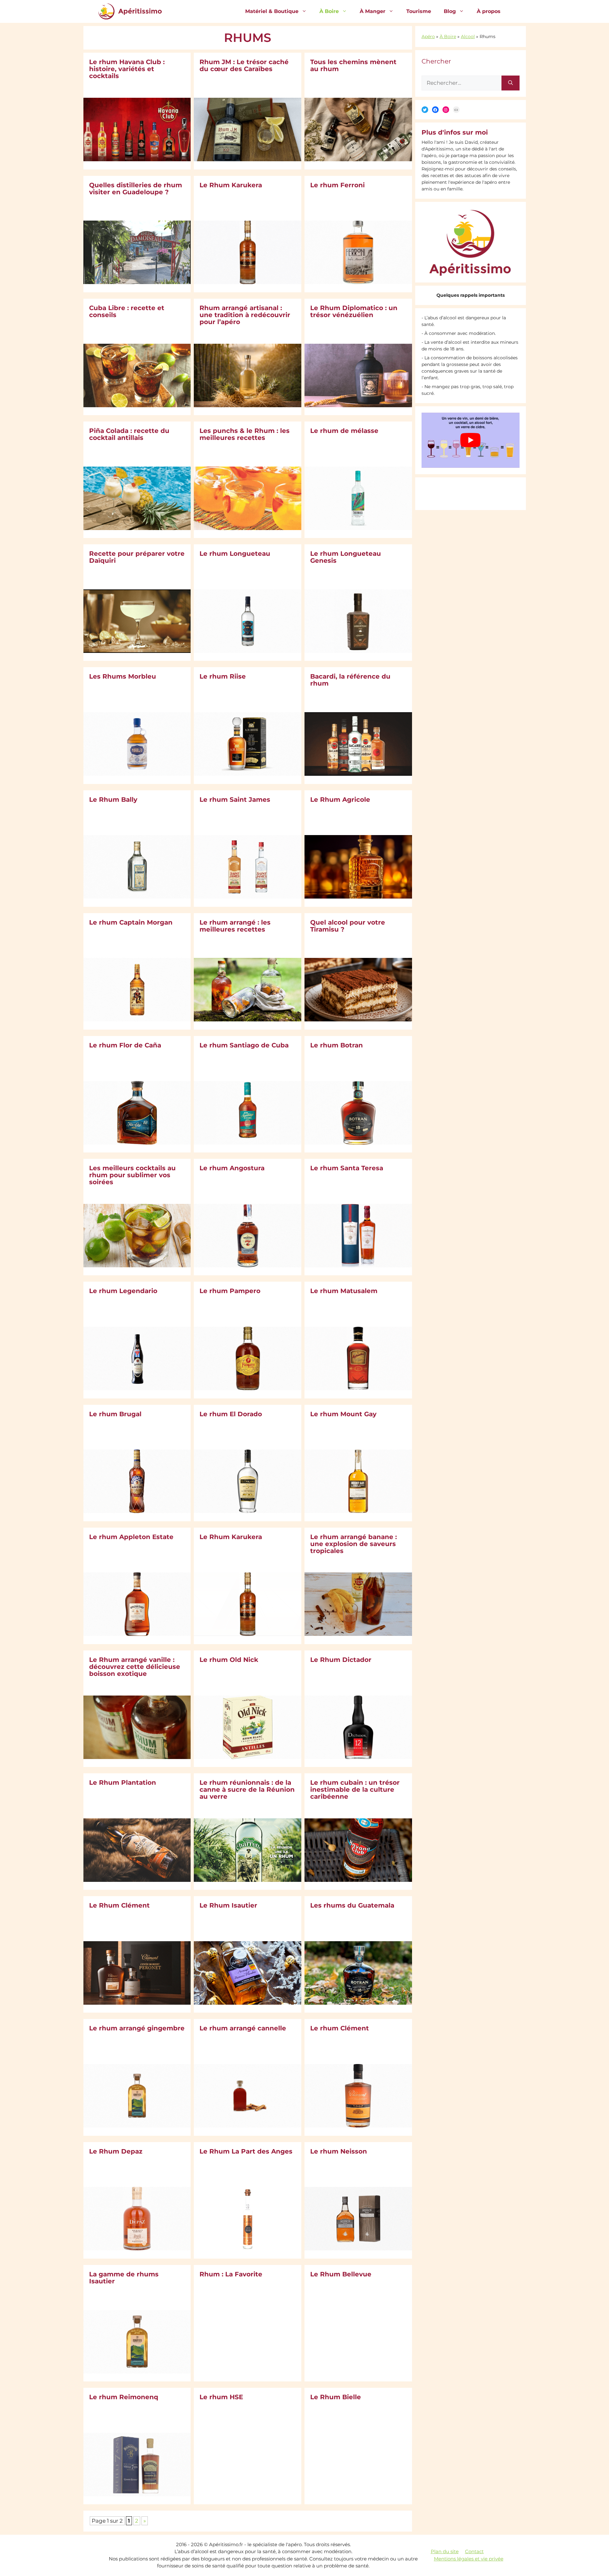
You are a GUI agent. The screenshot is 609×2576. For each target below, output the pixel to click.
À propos (489, 11)
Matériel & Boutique (272, 11)
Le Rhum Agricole (340, 800)
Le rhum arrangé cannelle (243, 2028)
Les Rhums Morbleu (123, 676)
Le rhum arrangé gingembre (137, 2028)
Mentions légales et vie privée (469, 2559)
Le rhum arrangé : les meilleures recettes (235, 926)
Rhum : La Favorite (231, 2274)
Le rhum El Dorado (231, 1414)
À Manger (373, 11)
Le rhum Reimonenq (124, 2397)
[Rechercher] (511, 83)
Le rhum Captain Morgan (131, 922)
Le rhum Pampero (230, 1291)
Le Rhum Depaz (116, 2151)
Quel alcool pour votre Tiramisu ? (348, 926)
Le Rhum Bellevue (341, 2274)
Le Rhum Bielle (336, 2397)
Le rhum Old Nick (229, 1660)
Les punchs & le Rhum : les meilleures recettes (245, 434)
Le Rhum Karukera (231, 185)
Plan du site (445, 2551)
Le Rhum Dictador (341, 1660)
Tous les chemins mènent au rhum (353, 65)
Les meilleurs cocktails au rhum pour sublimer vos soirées (132, 1175)
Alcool (468, 37)
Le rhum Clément (340, 2028)
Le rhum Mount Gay (343, 1414)
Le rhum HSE (221, 2397)
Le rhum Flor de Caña (125, 1045)
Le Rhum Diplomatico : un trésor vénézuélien (354, 311)
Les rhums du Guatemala (352, 1905)
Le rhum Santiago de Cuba (244, 1045)
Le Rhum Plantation (123, 1783)
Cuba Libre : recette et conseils (127, 311)
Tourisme (419, 11)
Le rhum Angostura (232, 1168)
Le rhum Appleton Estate (131, 1537)
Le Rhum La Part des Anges (246, 2151)
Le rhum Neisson (339, 2151)
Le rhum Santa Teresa (347, 1168)
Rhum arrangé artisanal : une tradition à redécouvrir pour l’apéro (245, 315)
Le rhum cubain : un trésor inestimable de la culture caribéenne (355, 1789)
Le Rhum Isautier (228, 1905)
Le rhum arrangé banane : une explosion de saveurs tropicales (354, 1544)
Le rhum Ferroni (337, 185)
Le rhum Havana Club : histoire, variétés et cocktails (127, 69)
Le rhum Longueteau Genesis (346, 557)
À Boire (329, 11)
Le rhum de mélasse (344, 431)
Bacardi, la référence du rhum (350, 680)
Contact (474, 2551)
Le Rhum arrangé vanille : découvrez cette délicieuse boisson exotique (135, 1667)
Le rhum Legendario (123, 1291)
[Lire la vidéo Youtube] (471, 440)
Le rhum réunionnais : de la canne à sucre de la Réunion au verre (247, 1789)
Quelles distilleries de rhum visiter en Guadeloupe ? (136, 189)
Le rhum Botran (337, 1045)
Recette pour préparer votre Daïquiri (137, 557)
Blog (450, 11)
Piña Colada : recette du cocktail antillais (129, 434)
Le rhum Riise (223, 676)
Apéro (428, 37)
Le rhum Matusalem (344, 1291)
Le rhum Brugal (115, 1414)
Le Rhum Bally (113, 800)
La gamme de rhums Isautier (124, 2278)
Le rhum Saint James (235, 800)
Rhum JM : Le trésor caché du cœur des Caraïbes (244, 65)
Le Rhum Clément (119, 1905)
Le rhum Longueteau (235, 554)
